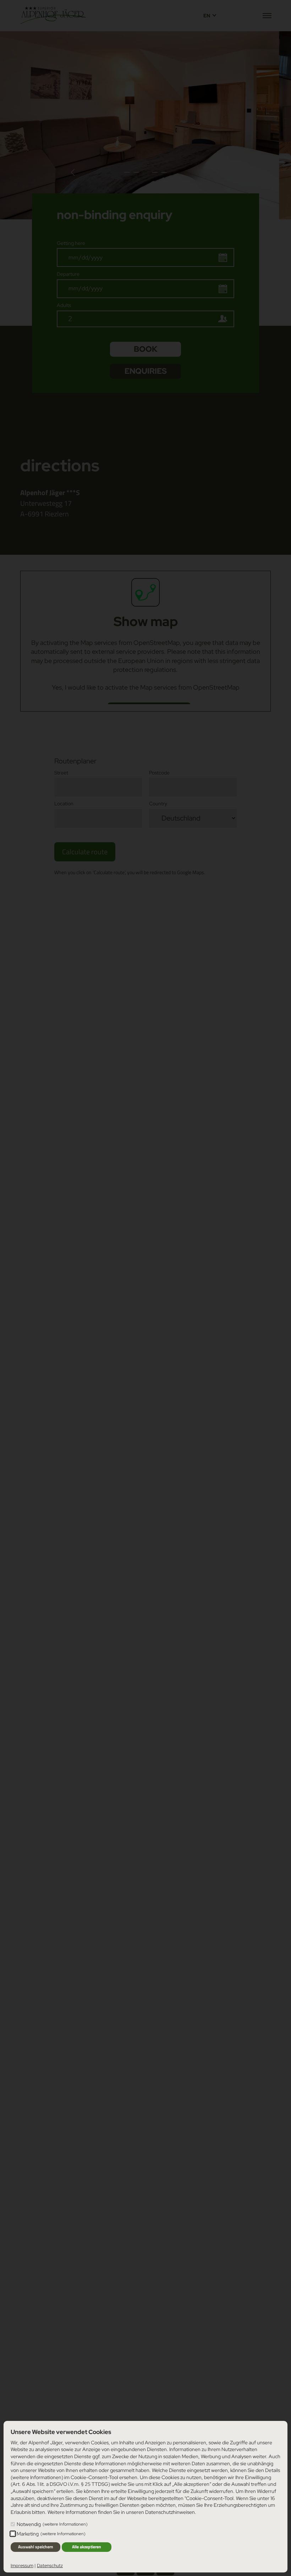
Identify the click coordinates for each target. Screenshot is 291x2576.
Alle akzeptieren (87, 2547)
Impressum (22, 2566)
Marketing (51, 2534)
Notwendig (52, 2524)
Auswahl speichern (36, 2547)
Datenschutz (50, 2566)
